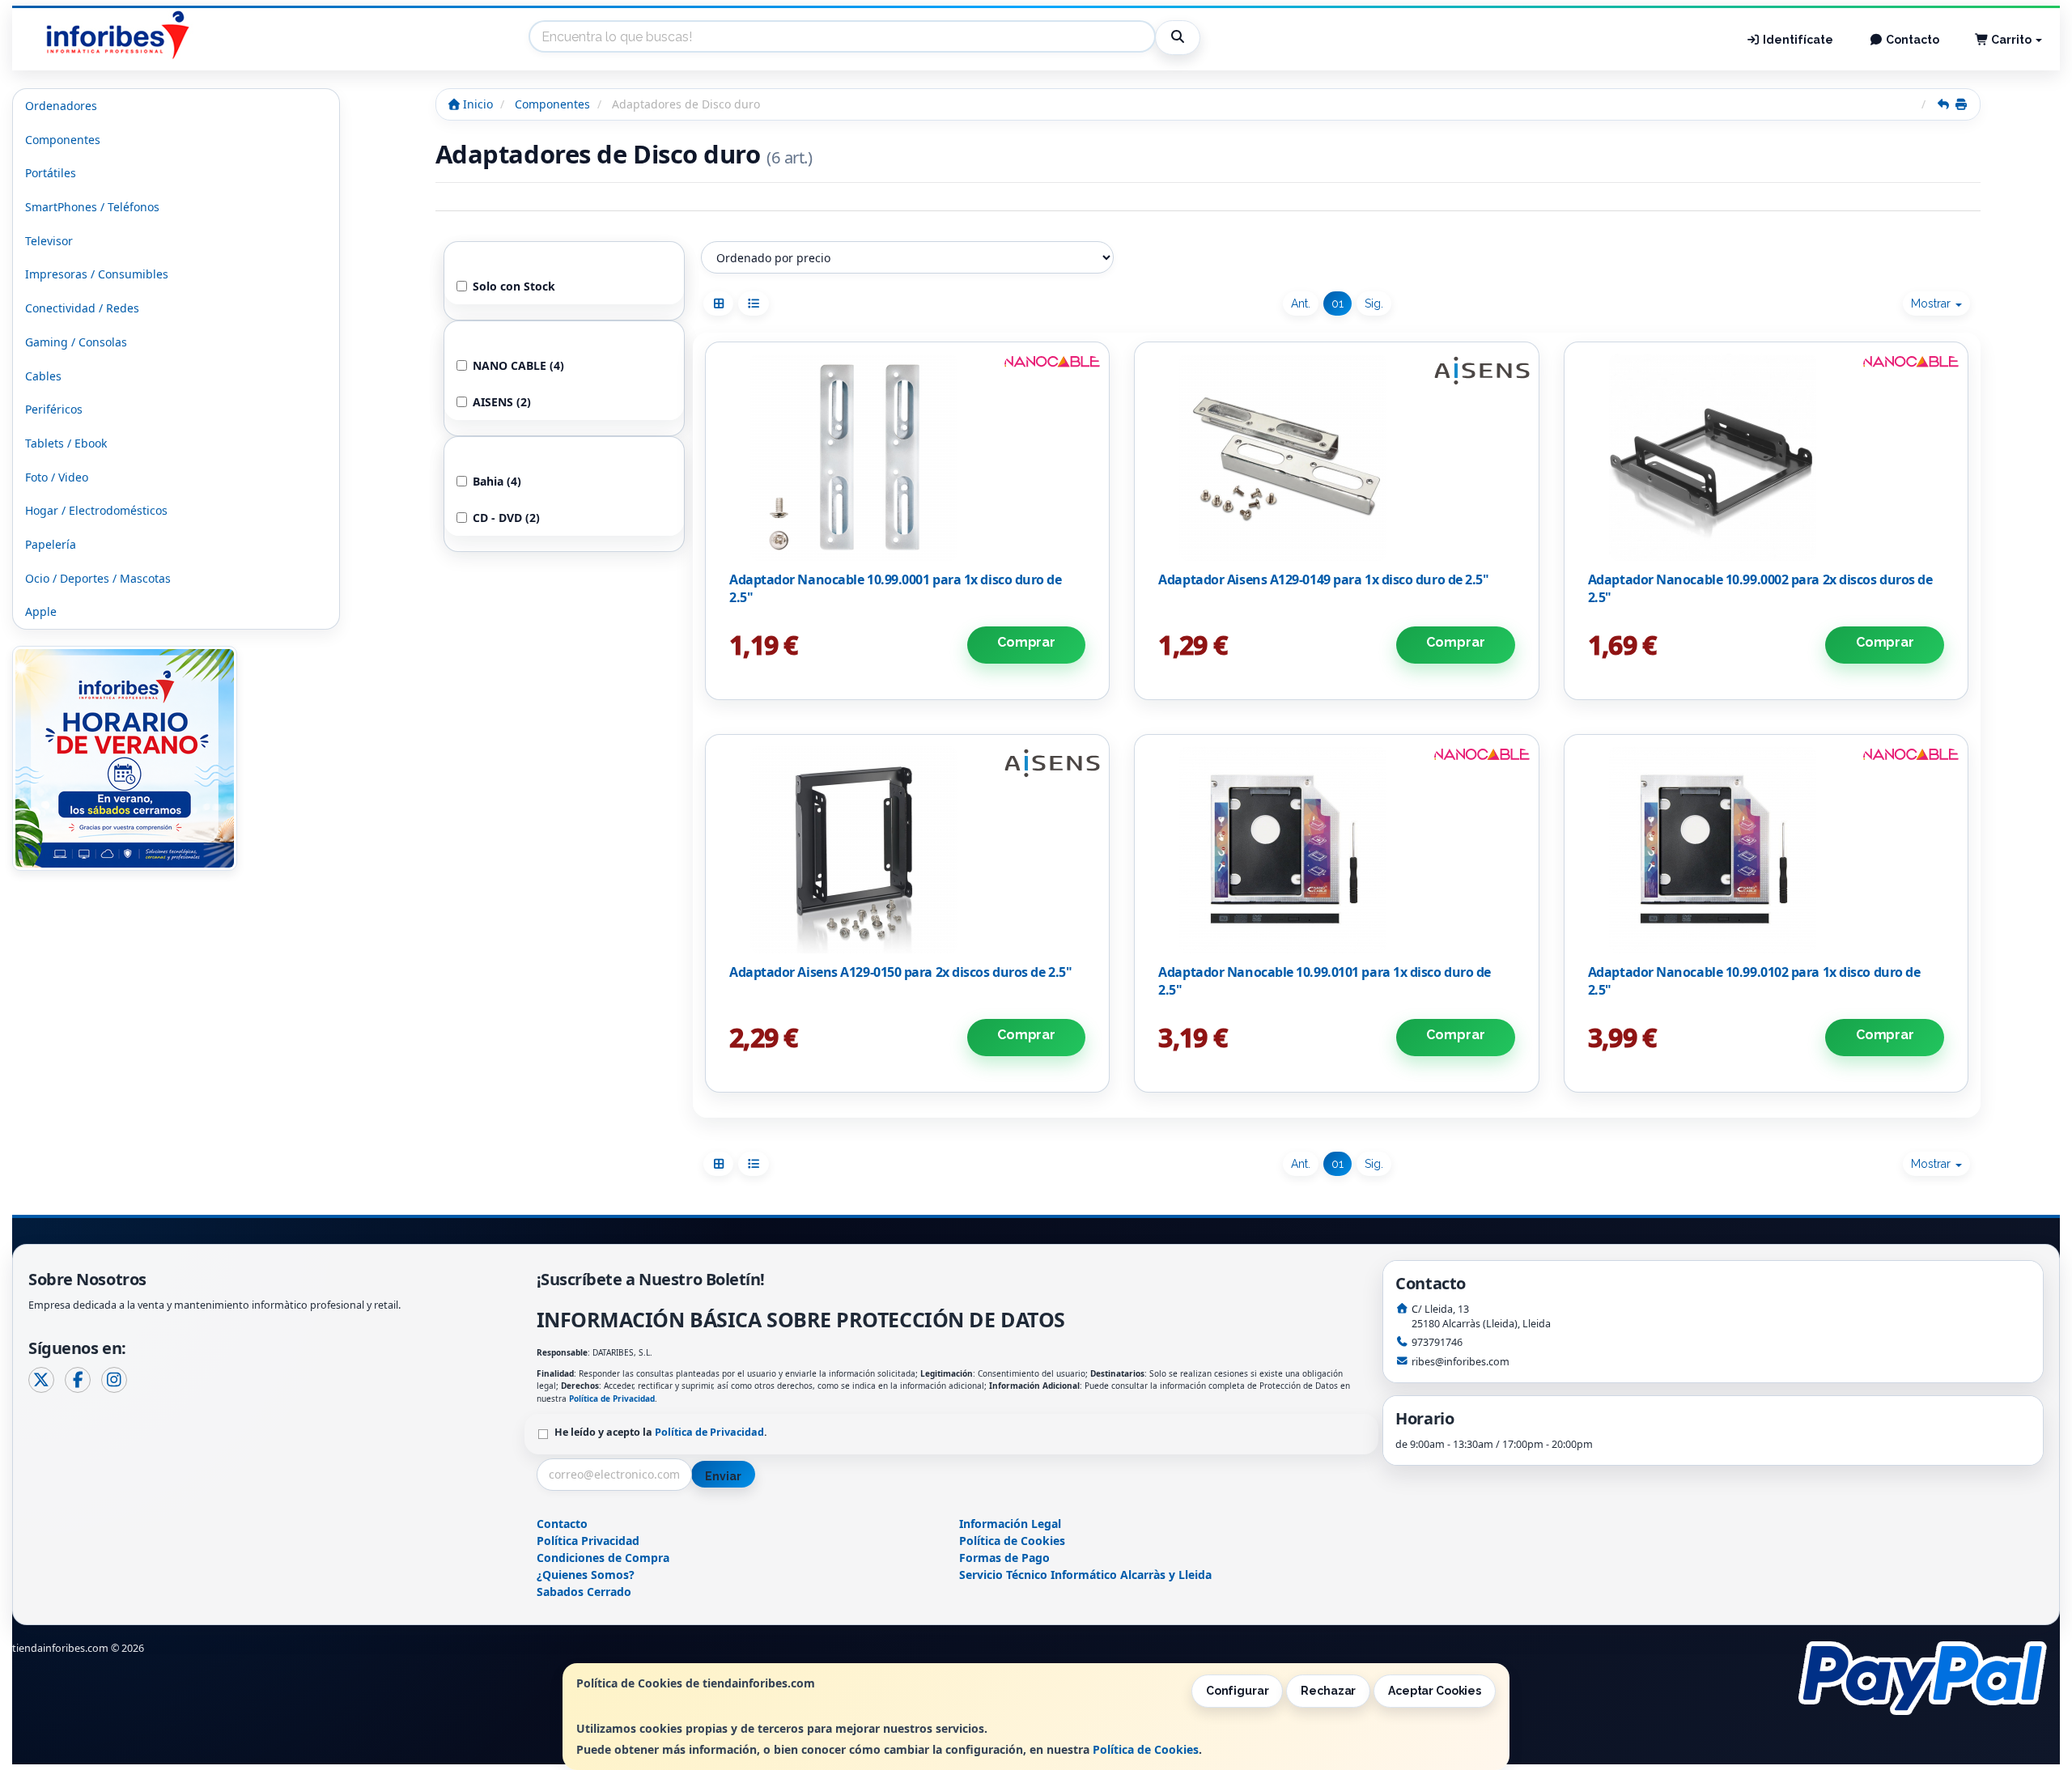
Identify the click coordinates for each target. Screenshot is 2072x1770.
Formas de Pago (1004, 1558)
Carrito (2011, 40)
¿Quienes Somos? (586, 1575)
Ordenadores (61, 106)
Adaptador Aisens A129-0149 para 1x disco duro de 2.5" (1323, 579)
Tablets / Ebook (66, 443)
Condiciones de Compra (603, 1558)
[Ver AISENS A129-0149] (1337, 457)
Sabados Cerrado (584, 1592)
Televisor (49, 241)
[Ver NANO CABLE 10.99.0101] (1337, 850)
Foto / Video (57, 477)
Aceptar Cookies (1435, 1691)
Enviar (723, 1476)
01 (1337, 303)
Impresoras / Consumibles (97, 274)
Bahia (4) (497, 481)
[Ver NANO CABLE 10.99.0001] (908, 457)
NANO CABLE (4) (518, 365)
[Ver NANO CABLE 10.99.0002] (1766, 457)
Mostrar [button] (1932, 303)
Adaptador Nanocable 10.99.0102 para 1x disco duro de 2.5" (1754, 981)
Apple (41, 611)
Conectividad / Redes (82, 308)
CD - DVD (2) (506, 518)
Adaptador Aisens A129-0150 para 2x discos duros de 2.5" (900, 972)
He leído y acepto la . (661, 1432)
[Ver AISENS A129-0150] (908, 850)
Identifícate (1797, 40)
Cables (43, 376)
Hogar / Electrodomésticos (96, 510)
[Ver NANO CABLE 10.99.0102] (1766, 850)
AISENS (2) (502, 402)
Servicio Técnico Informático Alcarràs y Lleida (1085, 1575)
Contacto (1911, 40)
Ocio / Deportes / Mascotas (98, 578)
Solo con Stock (514, 286)
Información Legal (1010, 1524)
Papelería (51, 544)
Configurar (1238, 1691)
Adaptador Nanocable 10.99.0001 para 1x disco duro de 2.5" (896, 588)
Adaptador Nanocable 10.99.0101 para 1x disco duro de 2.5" (1325, 981)
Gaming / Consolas (76, 342)
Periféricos (54, 409)
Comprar (1026, 642)
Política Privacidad (588, 1541)
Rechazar (1328, 1691)
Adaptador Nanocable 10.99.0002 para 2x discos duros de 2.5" (1760, 588)
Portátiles (51, 173)
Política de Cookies (1146, 1749)
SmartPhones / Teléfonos (92, 207)
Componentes (63, 140)
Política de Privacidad (612, 1399)
